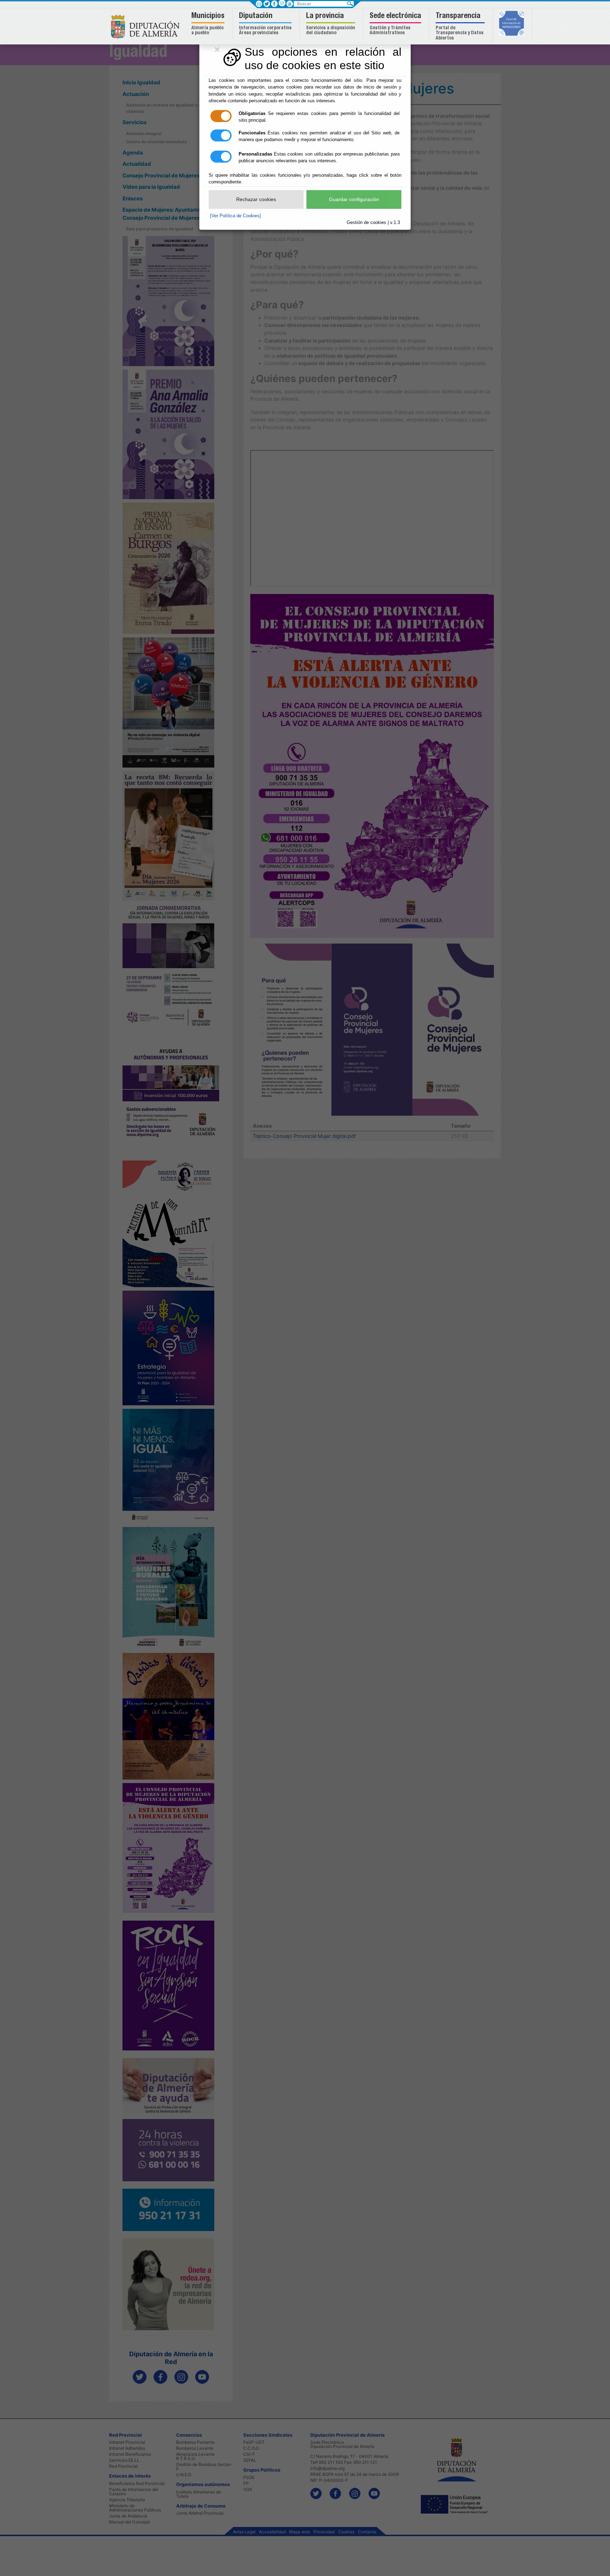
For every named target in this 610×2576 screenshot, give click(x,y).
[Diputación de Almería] (147, 26)
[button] (209, 24)
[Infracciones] (512, 24)
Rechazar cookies (256, 199)
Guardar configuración (354, 199)
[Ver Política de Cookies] (235, 216)
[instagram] (282, 3)
